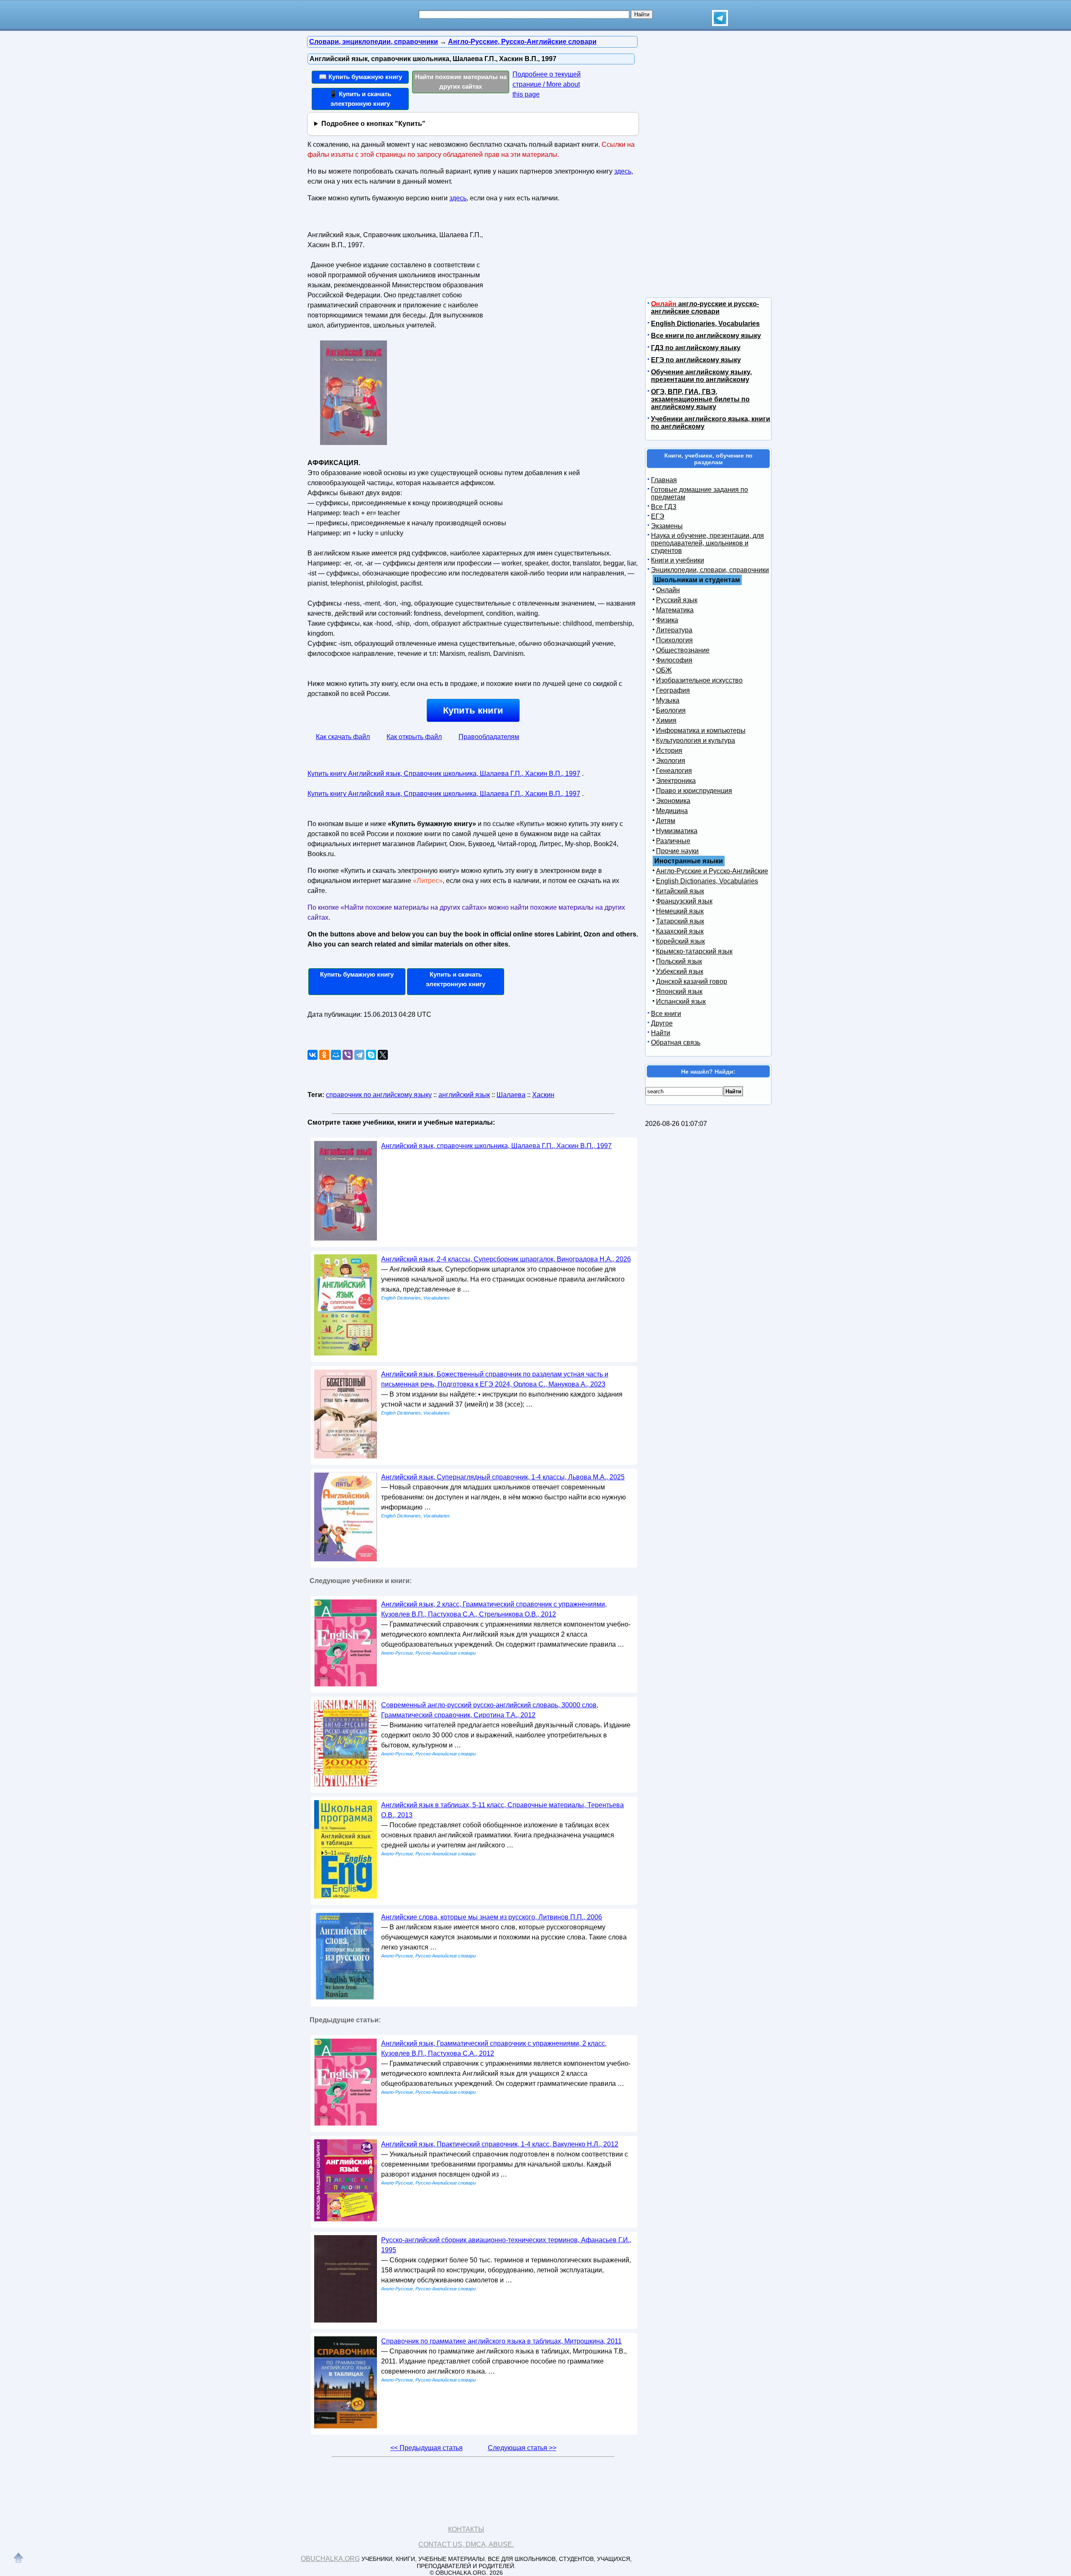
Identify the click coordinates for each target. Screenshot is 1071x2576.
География (673, 690)
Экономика (673, 801)
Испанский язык (681, 1001)
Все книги (666, 1014)
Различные (673, 841)
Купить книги (473, 710)
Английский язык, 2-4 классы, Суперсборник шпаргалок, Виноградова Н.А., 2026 (506, 1259)
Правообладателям (489, 737)
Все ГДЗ (664, 507)
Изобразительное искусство (699, 680)
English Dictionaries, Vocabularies (705, 324)
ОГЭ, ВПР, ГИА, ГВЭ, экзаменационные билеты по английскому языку (700, 399)
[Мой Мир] (336, 1055)
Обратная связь (676, 1042)
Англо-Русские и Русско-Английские (712, 871)
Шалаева (511, 1095)
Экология (671, 761)
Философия (674, 660)
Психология (674, 640)
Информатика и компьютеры (701, 730)
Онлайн (668, 590)
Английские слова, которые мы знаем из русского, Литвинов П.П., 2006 (492, 1917)
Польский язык (679, 961)
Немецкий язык (680, 911)
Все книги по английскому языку (706, 336)
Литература (674, 630)
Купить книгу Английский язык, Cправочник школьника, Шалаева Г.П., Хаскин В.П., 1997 (444, 774)
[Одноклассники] (324, 1055)
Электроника (676, 781)
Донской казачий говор (692, 981)
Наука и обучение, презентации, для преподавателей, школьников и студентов (707, 543)
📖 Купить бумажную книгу (360, 77)
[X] (383, 1055)
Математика (675, 610)
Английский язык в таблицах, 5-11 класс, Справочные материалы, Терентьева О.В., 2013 (502, 1810)
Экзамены (667, 526)
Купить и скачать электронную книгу (456, 979)
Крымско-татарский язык (694, 951)
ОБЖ (664, 670)
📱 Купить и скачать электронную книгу (360, 99)
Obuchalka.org (330, 2559)
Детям (666, 821)
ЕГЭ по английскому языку (696, 360)
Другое (662, 1023)
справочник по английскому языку (379, 1095)
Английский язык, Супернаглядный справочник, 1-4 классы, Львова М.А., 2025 (503, 1477)
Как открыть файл (414, 737)
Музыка (668, 700)
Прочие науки (677, 851)
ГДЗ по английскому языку (696, 348)
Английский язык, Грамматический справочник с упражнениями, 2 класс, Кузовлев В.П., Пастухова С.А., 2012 (494, 2048)
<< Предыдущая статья (427, 2448)
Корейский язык (680, 941)
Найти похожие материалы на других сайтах (461, 82)
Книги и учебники (678, 560)
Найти (661, 1033)
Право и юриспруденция (694, 791)
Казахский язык (680, 931)
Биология (671, 710)
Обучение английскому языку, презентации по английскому (701, 376)
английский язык (464, 1095)
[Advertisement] (558, 281)
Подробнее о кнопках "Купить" (373, 124)
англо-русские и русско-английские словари (705, 308)
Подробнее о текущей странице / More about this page (547, 84)
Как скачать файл (343, 737)
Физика (667, 620)
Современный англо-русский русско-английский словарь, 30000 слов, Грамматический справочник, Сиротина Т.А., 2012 (490, 1710)
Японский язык (679, 991)
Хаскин (543, 1095)
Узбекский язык (680, 971)
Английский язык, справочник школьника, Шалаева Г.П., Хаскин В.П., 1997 (496, 1146)
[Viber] (348, 1055)
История (669, 751)
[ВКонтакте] (313, 1055)
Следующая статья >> (522, 2448)
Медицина (672, 811)
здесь (623, 171)
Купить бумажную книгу (357, 974)
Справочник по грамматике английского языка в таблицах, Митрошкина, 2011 (501, 2341)
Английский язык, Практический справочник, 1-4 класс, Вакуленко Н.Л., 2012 (500, 2144)
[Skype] (371, 1055)
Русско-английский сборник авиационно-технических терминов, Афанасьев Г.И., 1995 (506, 2245)
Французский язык (684, 901)
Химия (666, 720)
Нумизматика (677, 831)
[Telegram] (359, 1055)
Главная (664, 480)
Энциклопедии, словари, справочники (710, 570)
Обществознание (683, 650)
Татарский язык (680, 921)
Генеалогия (674, 771)
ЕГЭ (658, 516)
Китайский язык (680, 891)
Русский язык (677, 600)
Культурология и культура (696, 741)
